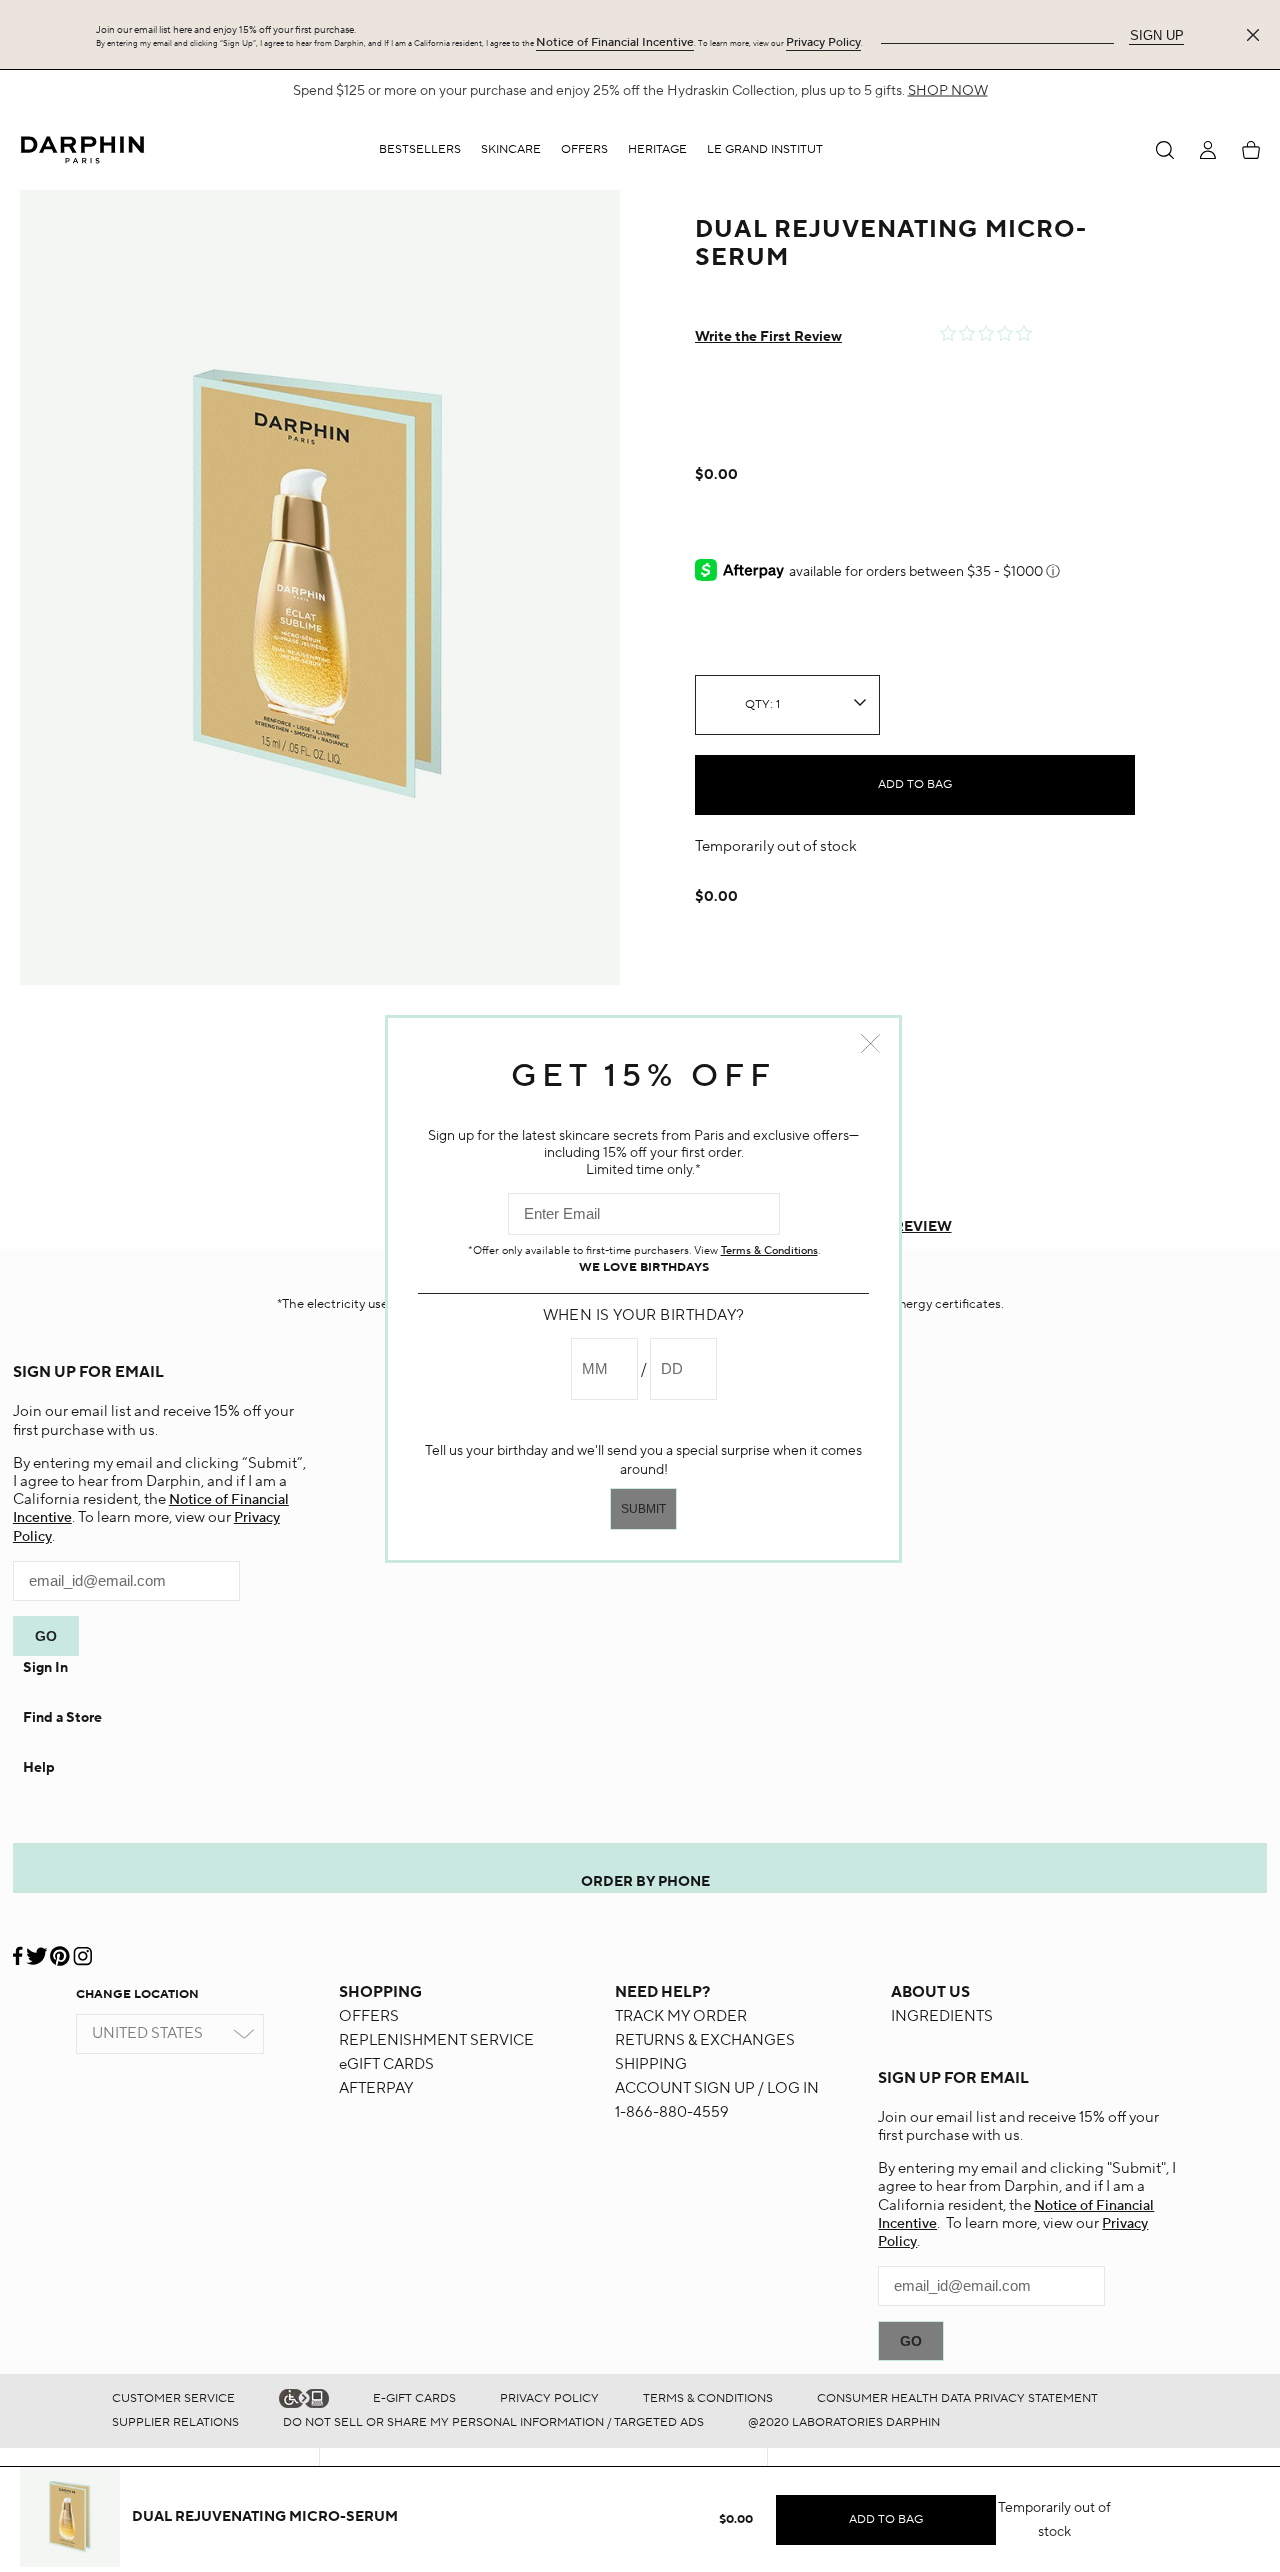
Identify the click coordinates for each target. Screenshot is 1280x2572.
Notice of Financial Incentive (615, 42)
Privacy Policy (823, 42)
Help (39, 1768)
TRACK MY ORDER (681, 2016)
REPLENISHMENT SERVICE (436, 2040)
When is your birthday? (644, 1315)
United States (147, 2033)
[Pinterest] (59, 1948)
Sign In (45, 1668)
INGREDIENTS (942, 2016)
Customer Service (173, 2398)
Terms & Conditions (708, 2398)
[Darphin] (82, 149)
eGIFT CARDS (386, 2064)
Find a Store (62, 1718)
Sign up (1157, 35)
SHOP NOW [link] (948, 91)
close (870, 1043)
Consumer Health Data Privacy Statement (957, 2398)
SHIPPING (651, 2064)
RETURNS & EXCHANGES (705, 2040)
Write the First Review (768, 337)
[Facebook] (19, 1948)
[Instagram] (82, 1948)
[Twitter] (36, 1948)
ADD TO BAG (915, 784)
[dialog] (1165, 150)
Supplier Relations (175, 2422)
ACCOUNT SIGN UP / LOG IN (717, 2088)
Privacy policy (549, 2398)
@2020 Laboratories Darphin (844, 2422)
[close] (1257, 35)
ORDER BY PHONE (645, 1882)
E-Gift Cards (414, 2398)
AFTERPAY (376, 2088)
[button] (511, 150)
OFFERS (369, 2016)
